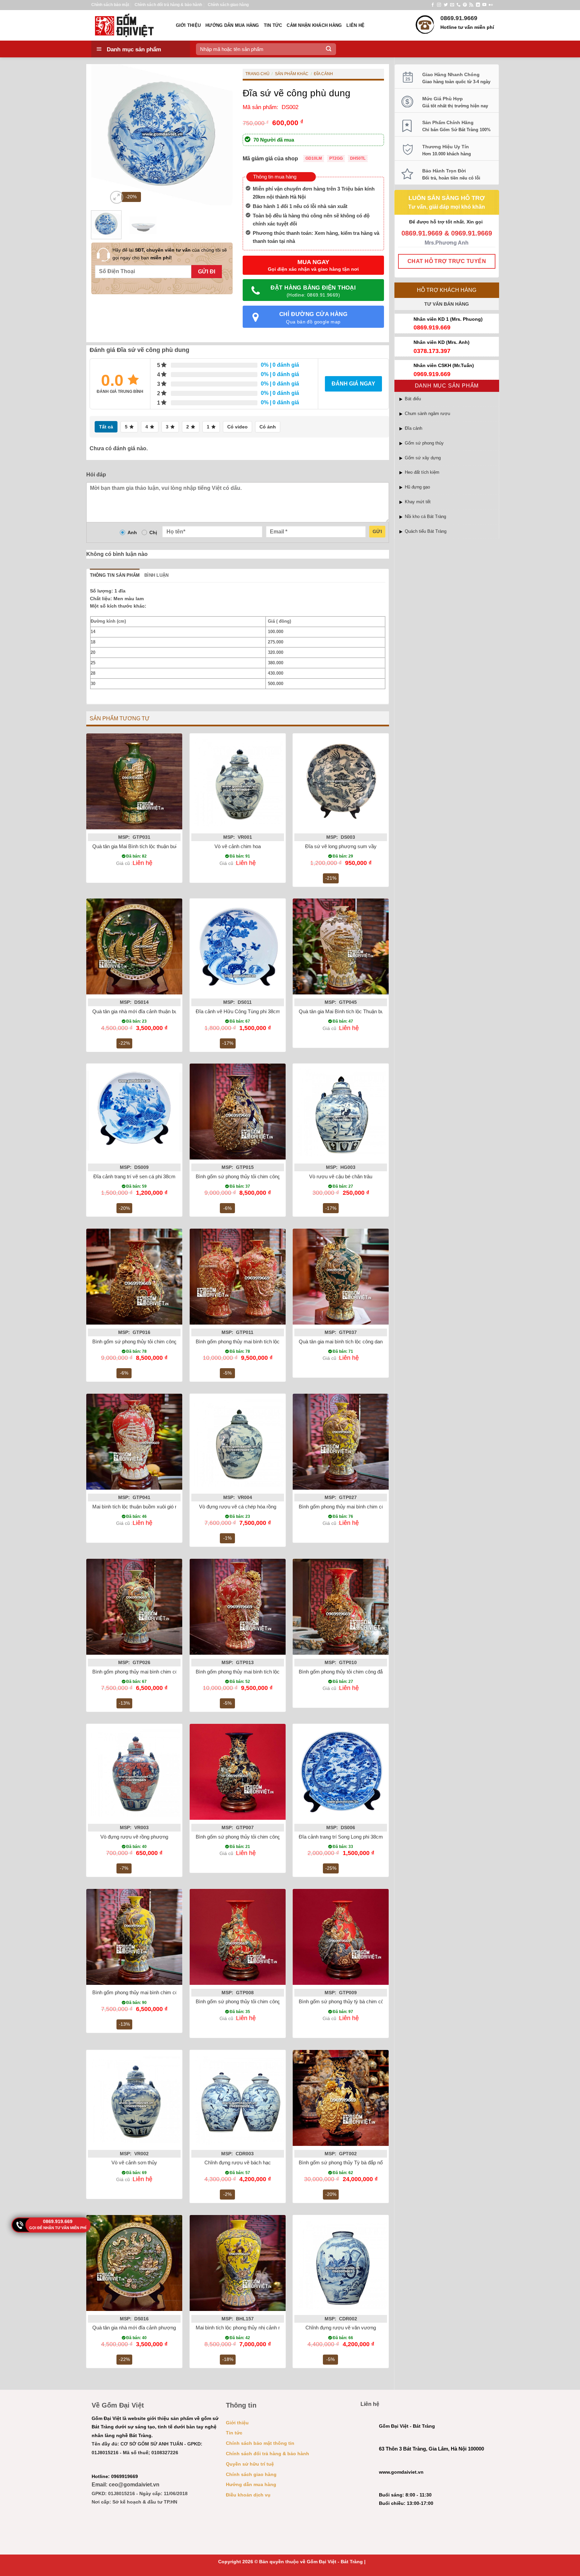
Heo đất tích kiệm (422, 472)
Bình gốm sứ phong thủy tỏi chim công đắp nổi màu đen (257, 1837)
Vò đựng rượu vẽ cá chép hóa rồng (238, 1507)
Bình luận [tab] (156, 575)
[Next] (221, 135)
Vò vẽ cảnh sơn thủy (134, 2162)
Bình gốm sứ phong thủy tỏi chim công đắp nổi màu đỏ (255, 2001)
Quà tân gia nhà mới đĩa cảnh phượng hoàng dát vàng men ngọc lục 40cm (174, 2328)
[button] (117, 197)
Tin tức (273, 25)
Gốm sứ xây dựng (423, 458)
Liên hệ (355, 25)
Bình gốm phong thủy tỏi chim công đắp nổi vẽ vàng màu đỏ (364, 1672)
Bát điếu (413, 399)
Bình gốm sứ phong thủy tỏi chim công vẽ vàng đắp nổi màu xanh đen (272, 1176)
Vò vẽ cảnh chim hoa (238, 846)
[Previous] (102, 135)
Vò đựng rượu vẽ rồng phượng (134, 1837)
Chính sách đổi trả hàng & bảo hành (168, 5)
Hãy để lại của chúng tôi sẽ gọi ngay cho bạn (170, 254)
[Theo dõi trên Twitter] (446, 5)
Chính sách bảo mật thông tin (260, 2443)
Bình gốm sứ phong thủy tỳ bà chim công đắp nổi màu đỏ (361, 2001)
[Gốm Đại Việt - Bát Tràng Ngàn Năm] (129, 25)
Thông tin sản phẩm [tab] (115, 575)
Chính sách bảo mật (110, 5)
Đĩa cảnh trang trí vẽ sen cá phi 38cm (134, 1176)
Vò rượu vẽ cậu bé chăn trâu (341, 1176)
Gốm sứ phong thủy (424, 443)
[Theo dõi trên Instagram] (439, 5)
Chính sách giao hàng (228, 5)
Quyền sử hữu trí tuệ (250, 2464)
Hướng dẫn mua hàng (232, 25)
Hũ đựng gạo (417, 487)
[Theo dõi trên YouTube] (484, 5)
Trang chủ (257, 74)
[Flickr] (491, 5)
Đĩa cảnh (414, 428)
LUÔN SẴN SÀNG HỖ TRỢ (447, 198)
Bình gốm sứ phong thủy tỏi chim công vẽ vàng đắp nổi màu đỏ (161, 1342)
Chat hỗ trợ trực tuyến (447, 261)
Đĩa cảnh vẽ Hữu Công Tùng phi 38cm (238, 1011)
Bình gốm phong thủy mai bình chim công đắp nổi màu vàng (158, 1992)
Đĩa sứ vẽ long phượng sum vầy (341, 846)
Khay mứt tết (418, 502)
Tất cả (106, 427)
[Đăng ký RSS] (471, 5)
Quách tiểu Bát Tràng (426, 531)
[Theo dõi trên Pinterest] (465, 5)
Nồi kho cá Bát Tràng (425, 517)
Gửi (377, 531)
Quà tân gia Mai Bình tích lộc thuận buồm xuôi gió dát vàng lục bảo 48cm (172, 846)
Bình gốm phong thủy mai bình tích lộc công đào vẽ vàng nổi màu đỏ (271, 1672)
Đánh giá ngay (353, 384)
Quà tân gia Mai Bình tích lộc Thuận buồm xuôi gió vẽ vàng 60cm (370, 1011)
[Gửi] (329, 49)
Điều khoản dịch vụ (248, 2495)
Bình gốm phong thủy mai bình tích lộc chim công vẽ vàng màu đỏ (268, 1342)
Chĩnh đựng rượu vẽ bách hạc (238, 2162)
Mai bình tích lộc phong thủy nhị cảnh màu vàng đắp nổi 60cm (263, 2328)
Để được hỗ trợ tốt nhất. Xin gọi (447, 222)
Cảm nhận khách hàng (314, 25)
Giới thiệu (188, 25)
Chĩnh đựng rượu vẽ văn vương (341, 2328)
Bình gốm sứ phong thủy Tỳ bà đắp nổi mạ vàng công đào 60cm (369, 2162)
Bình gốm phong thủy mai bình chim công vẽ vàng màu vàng (365, 1507)
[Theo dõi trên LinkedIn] (478, 5)
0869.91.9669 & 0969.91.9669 (447, 233)
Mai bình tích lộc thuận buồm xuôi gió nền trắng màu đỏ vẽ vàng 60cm (169, 1507)
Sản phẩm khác (292, 74)
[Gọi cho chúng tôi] (458, 5)
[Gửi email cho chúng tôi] (452, 5)
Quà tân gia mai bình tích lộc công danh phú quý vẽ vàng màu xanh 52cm (379, 1342)
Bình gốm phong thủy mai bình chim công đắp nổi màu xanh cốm (163, 1672)
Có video (237, 427)
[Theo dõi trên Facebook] (433, 5)
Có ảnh (268, 427)
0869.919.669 (58, 2221)
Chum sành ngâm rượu (427, 414)
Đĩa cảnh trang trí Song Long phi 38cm (341, 1837)
